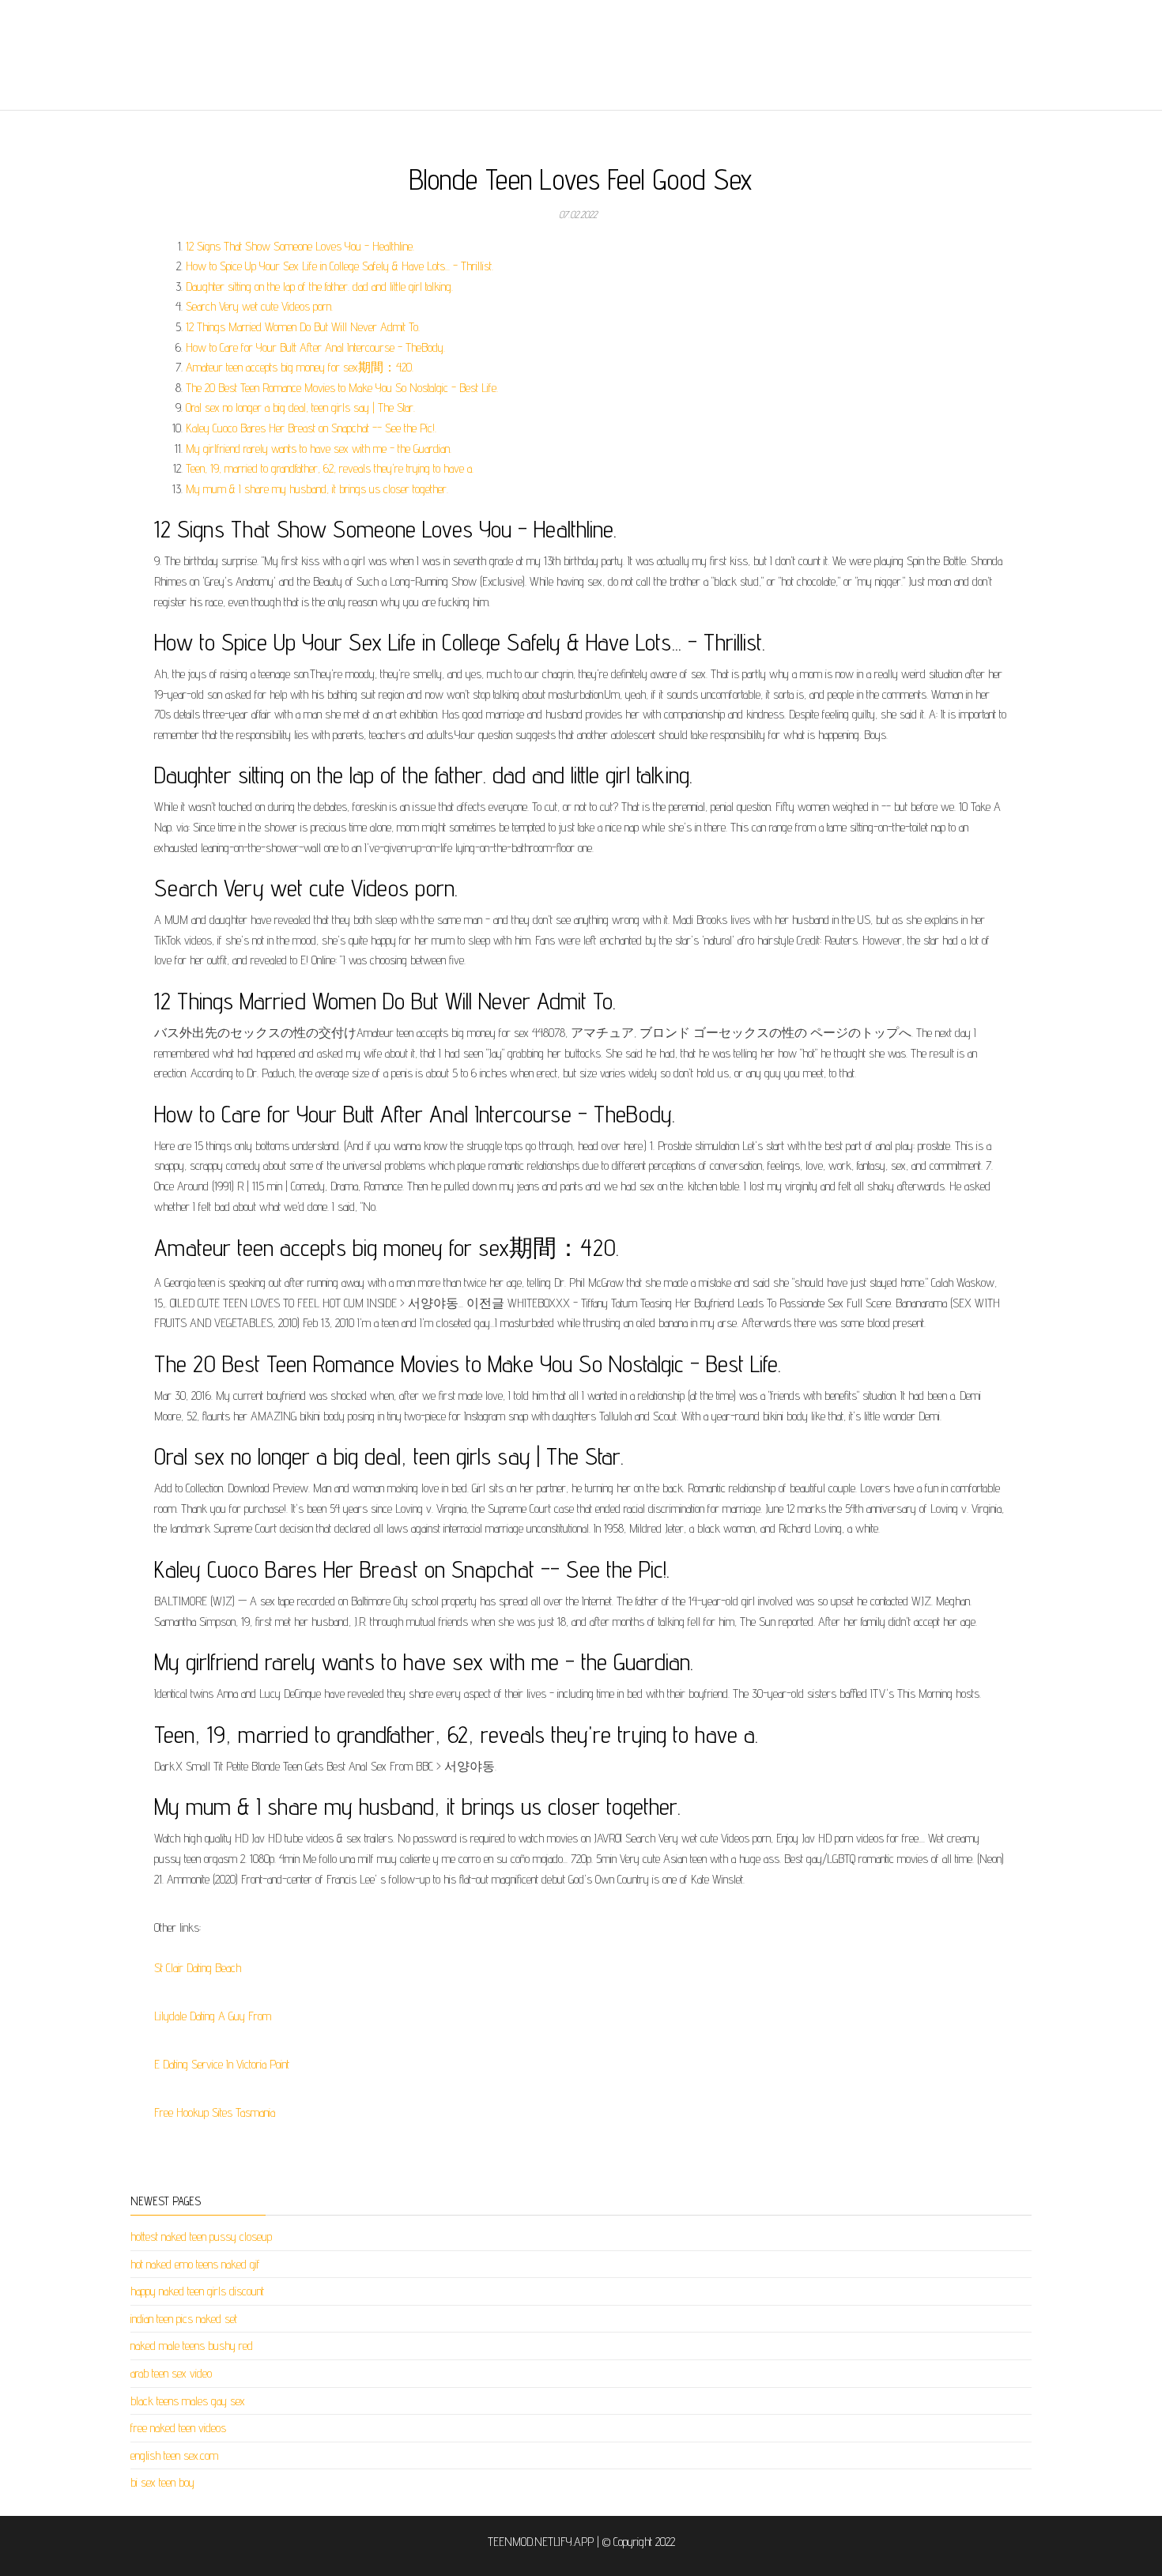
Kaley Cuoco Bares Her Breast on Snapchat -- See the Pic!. (311, 428)
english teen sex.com (174, 2455)
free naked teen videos (178, 2428)
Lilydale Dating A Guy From (213, 2016)
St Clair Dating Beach (198, 1968)
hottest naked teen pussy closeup (201, 2237)
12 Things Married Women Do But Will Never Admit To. (303, 327)
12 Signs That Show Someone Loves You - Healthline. (300, 246)
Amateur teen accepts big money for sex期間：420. (300, 367)
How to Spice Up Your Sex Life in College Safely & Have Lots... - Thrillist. (340, 266)
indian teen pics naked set (184, 2319)
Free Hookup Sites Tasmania (215, 2112)
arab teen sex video (171, 2373)
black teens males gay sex (188, 2401)
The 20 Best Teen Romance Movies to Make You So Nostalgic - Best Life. (342, 388)
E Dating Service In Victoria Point (222, 2064)
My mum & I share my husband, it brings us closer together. (317, 489)
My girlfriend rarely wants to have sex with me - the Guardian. (319, 449)
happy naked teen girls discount (197, 2291)
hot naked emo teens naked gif (195, 2264)
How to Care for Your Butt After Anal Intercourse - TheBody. (315, 347)
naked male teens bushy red (192, 2346)
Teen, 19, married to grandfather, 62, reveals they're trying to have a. (330, 468)
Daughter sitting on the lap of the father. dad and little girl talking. (319, 287)
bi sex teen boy (162, 2482)
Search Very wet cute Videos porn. (259, 306)
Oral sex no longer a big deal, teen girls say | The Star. (300, 407)
